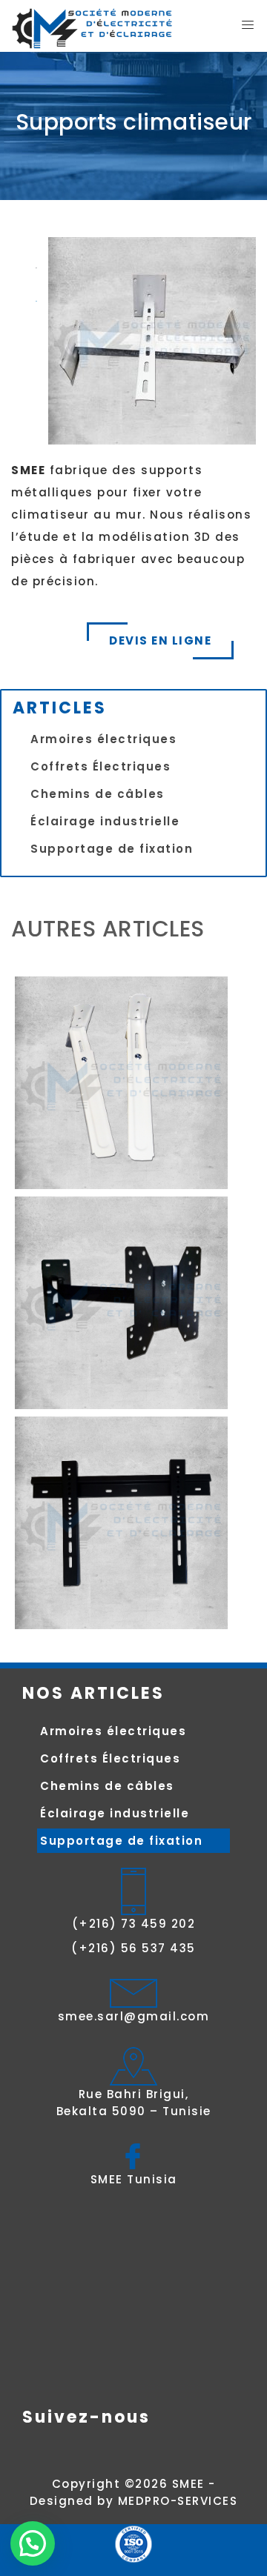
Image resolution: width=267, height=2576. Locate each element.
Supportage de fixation (112, 849)
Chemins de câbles (98, 794)
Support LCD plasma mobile (125, 1302)
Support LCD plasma (125, 1522)
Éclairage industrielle (105, 821)
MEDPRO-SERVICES (178, 2501)
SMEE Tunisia (134, 2179)
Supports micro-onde (125, 1082)
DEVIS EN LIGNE (160, 640)
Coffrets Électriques (100, 766)
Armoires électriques (103, 739)
